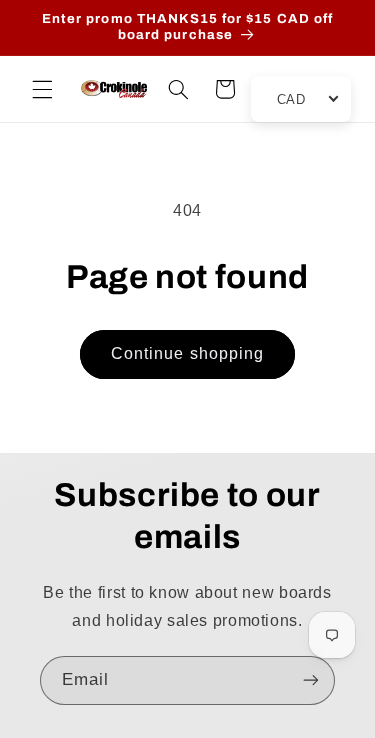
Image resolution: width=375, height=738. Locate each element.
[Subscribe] (311, 680)
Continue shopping (187, 353)
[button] (42, 89)
